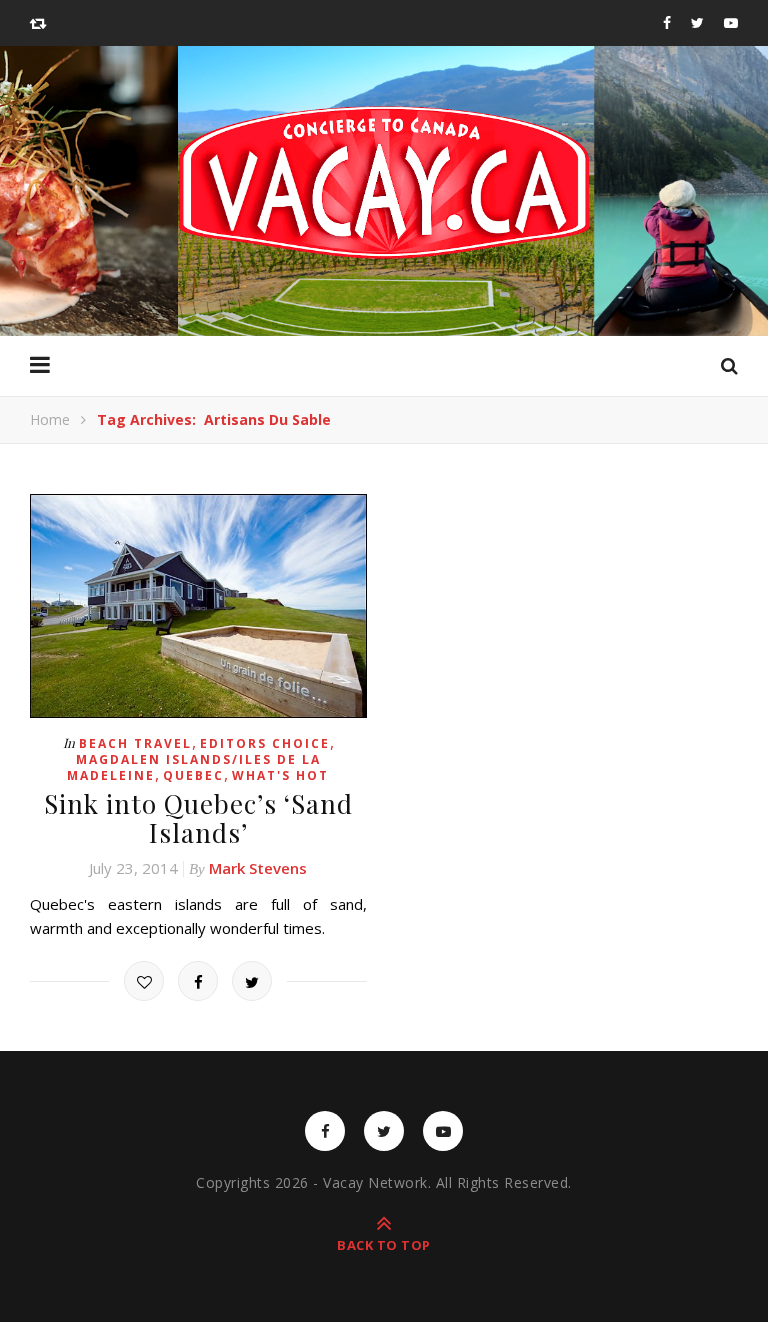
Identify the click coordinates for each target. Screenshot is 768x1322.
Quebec (193, 775)
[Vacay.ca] (384, 182)
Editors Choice (265, 743)
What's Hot (280, 775)
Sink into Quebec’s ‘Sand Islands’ (198, 818)
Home (50, 419)
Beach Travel (135, 743)
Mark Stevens (258, 868)
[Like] (144, 981)
